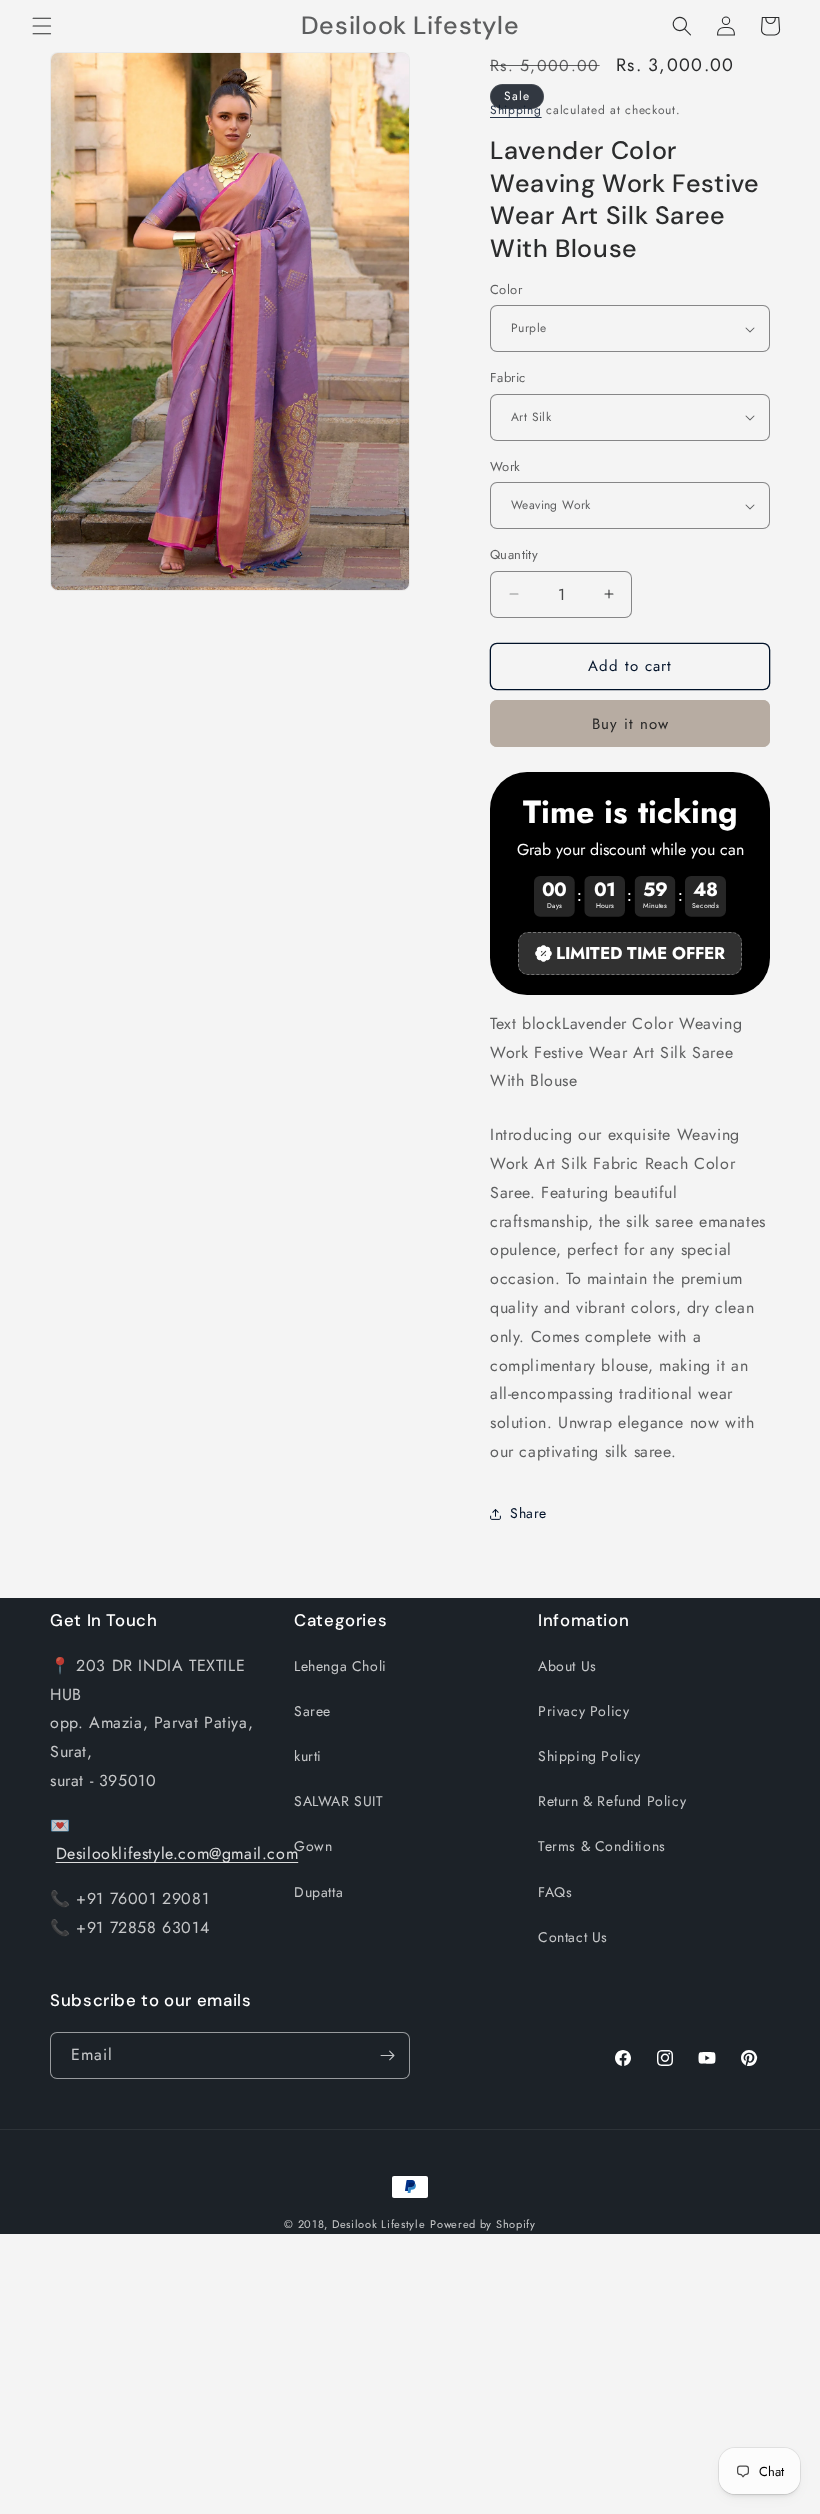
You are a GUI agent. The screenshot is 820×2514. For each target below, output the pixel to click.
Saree (312, 1711)
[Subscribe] (387, 2055)
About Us (567, 1666)
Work (505, 466)
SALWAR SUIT (339, 1801)
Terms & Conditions (602, 1846)
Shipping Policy (589, 1756)
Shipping (516, 110)
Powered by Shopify (483, 2224)
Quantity (514, 554)
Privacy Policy (583, 1711)
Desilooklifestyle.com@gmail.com (177, 1853)
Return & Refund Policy (612, 1801)
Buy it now (630, 724)
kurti (308, 1756)
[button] (42, 26)
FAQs (555, 1892)
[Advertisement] (410, 2374)
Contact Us (573, 1937)
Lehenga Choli (340, 1666)
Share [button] (528, 1513)
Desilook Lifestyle (379, 2224)
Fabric (507, 377)
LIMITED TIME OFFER (640, 953)
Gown (313, 1846)
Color (506, 289)
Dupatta (318, 1892)
